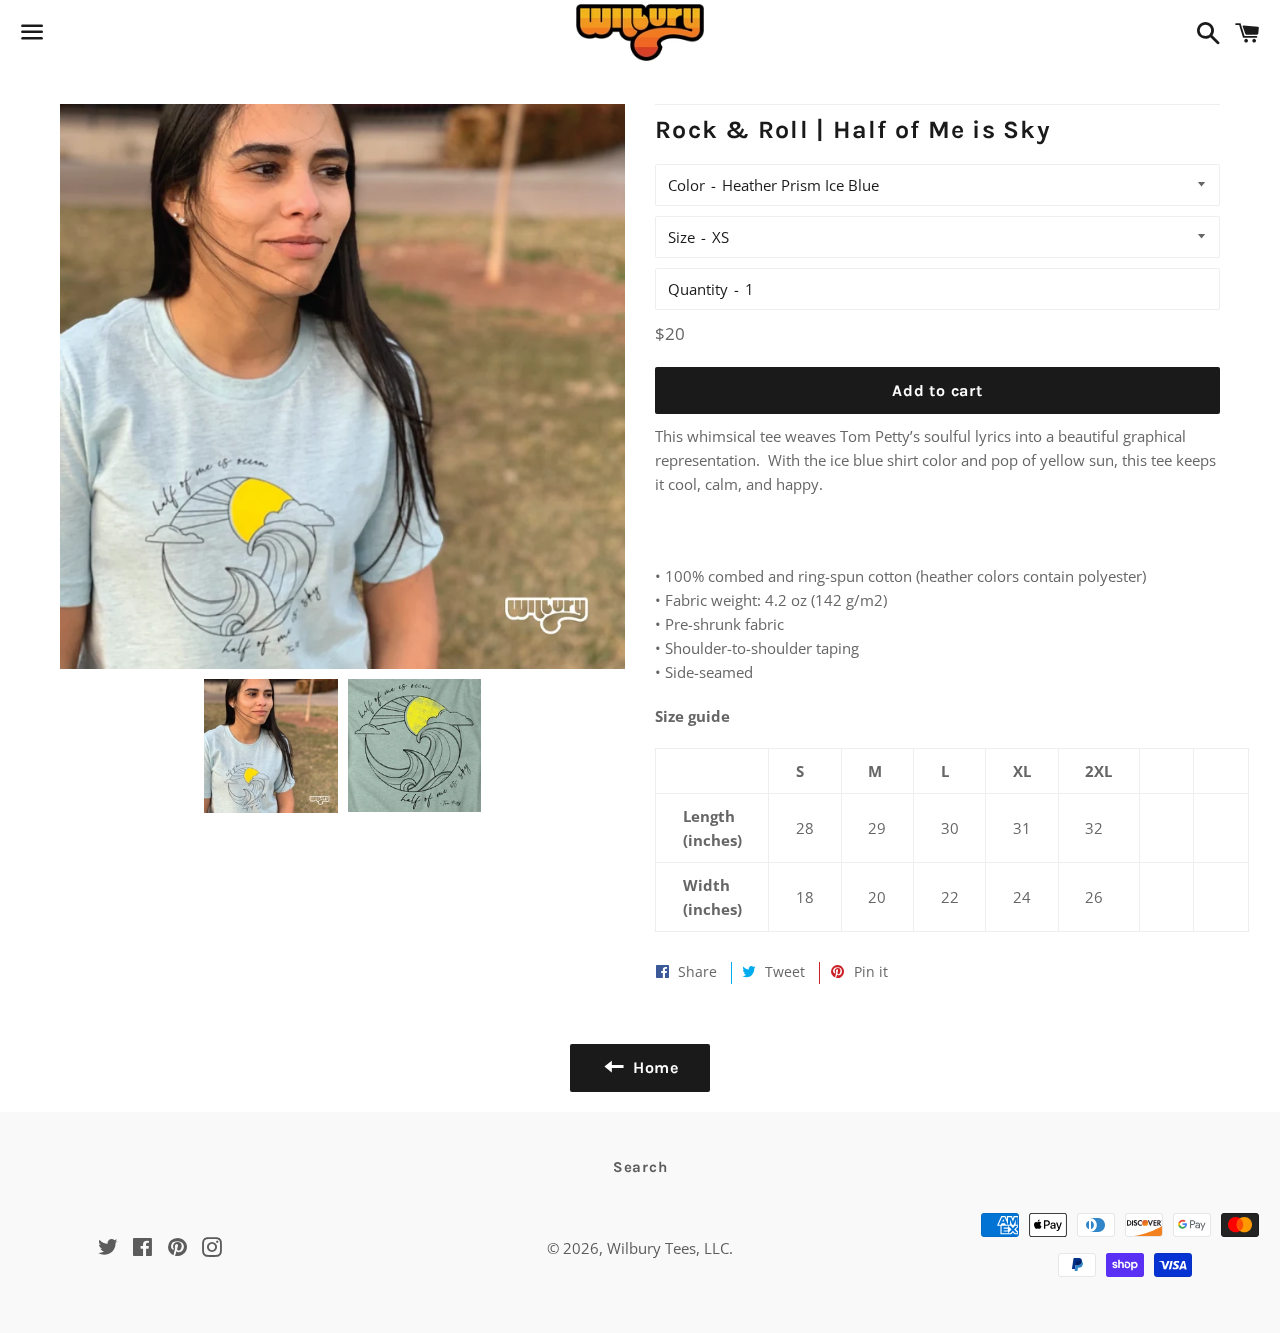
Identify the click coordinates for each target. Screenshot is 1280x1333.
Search (640, 1167)
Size (681, 237)
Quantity (698, 289)
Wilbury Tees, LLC (668, 1248)
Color (686, 185)
